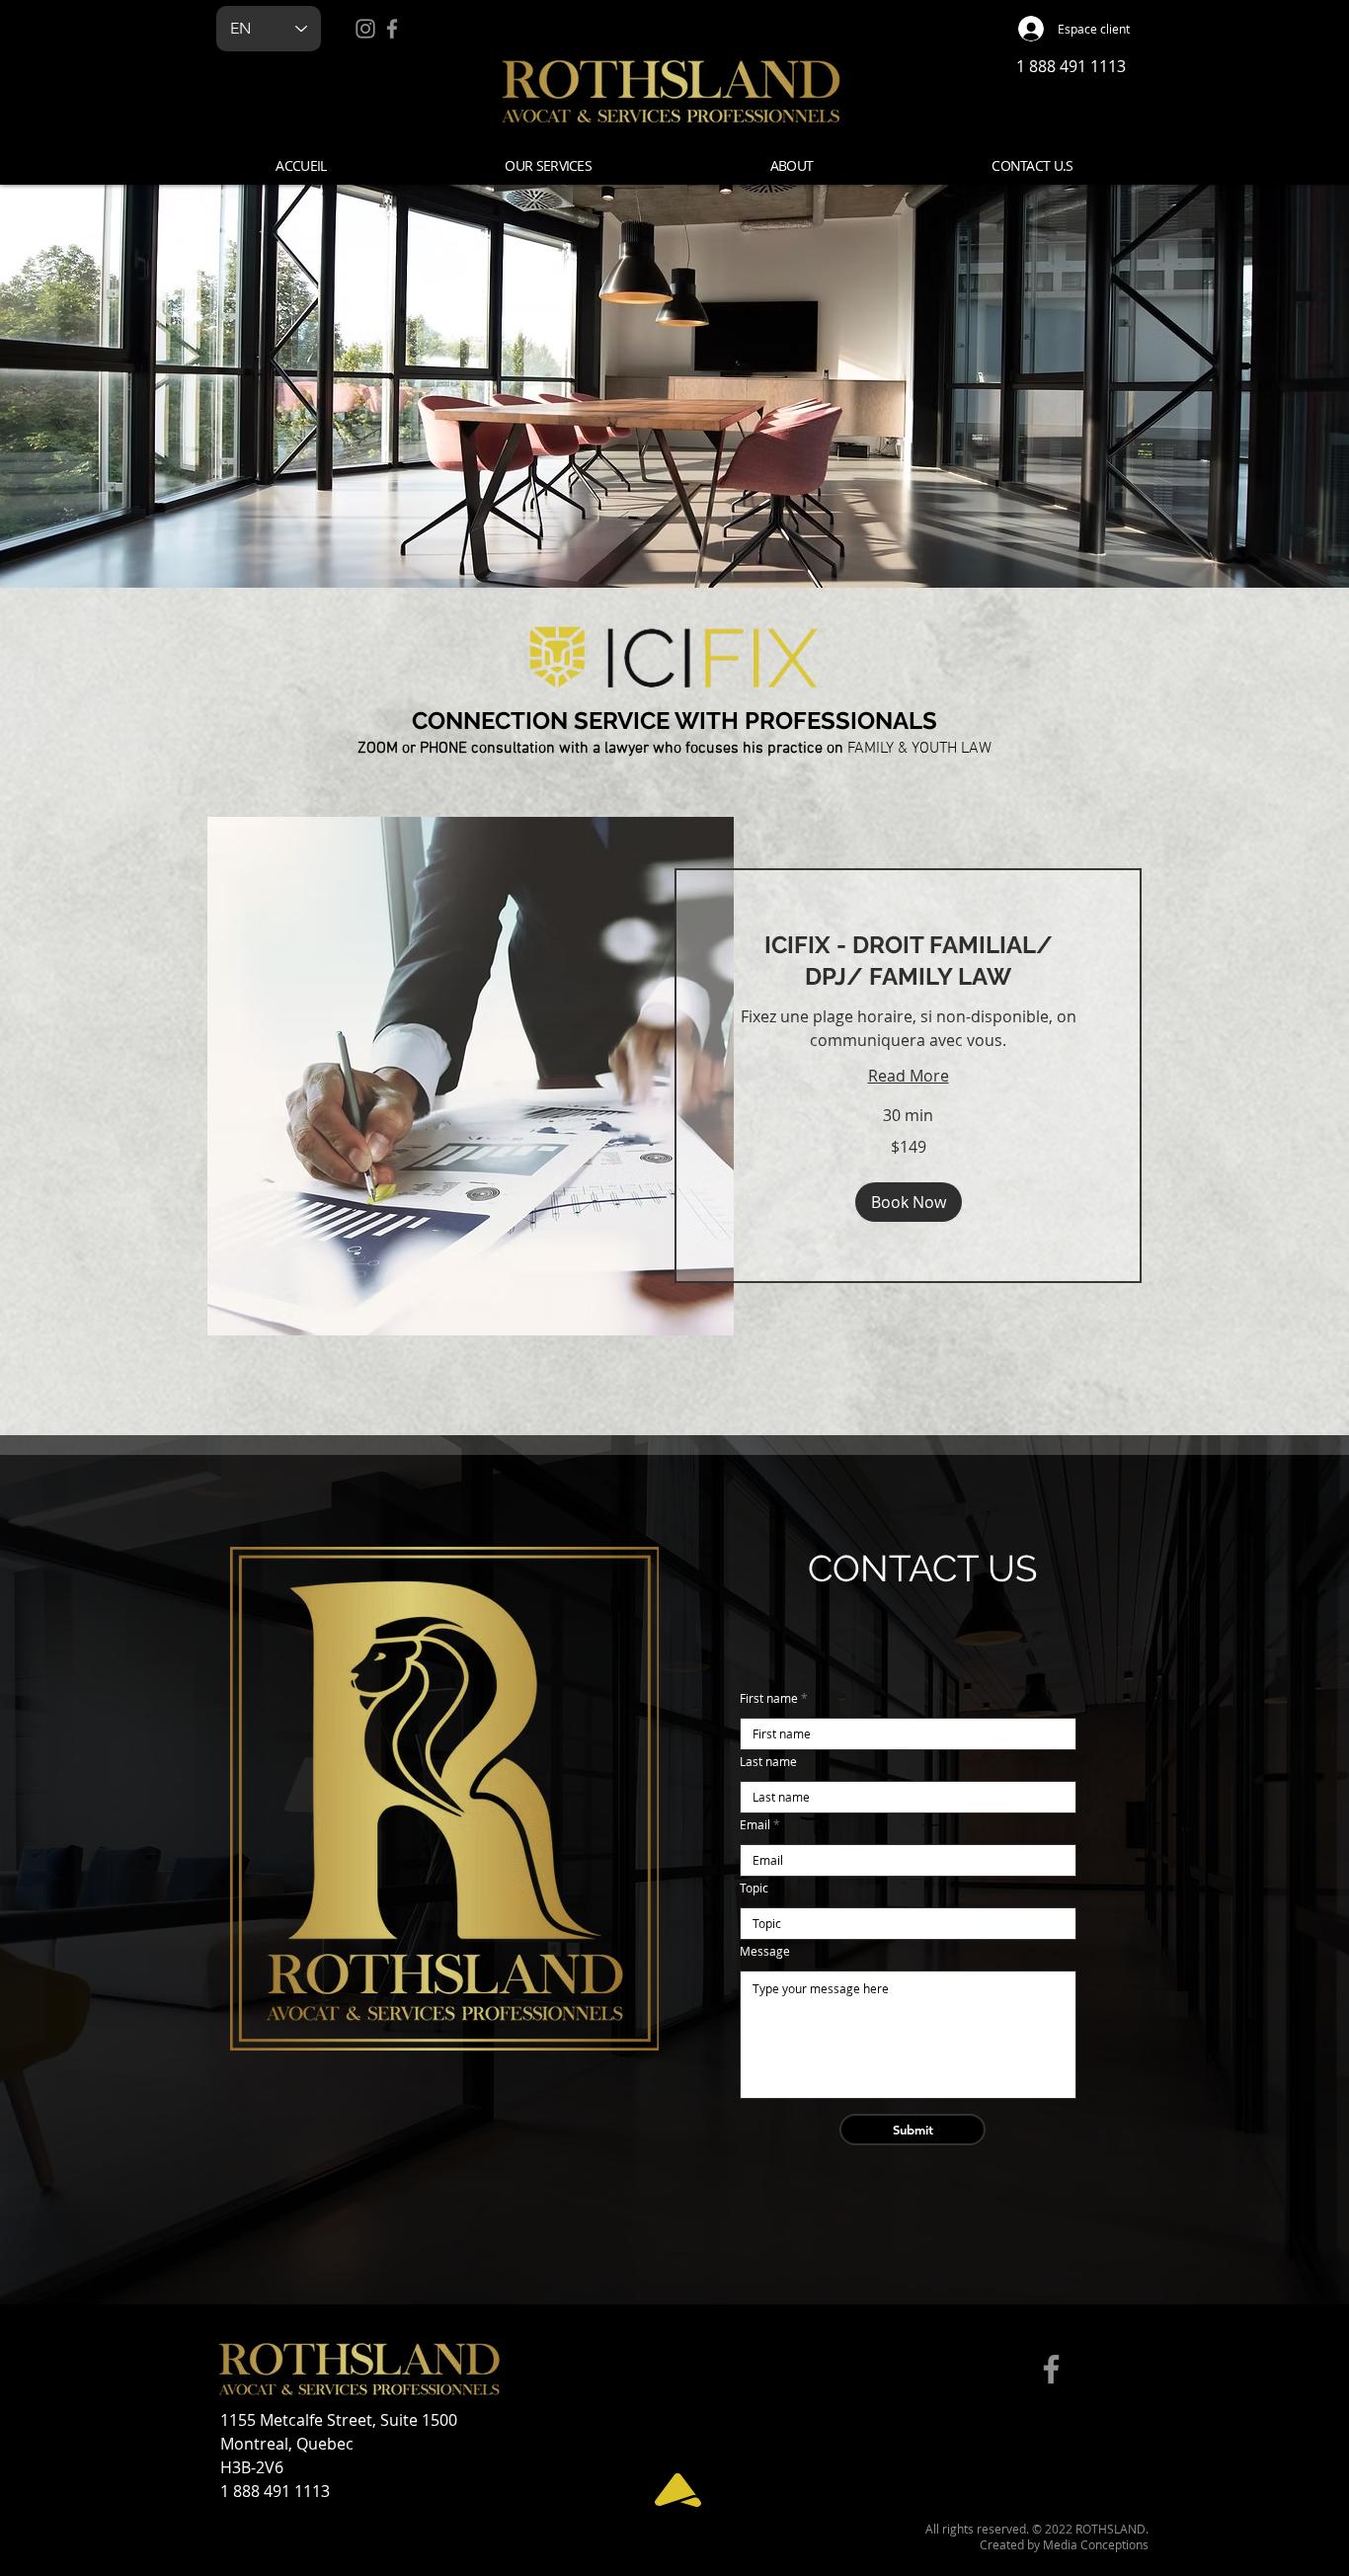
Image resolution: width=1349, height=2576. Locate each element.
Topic (754, 1888)
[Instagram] (365, 29)
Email (755, 1824)
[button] (548, 165)
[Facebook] (392, 29)
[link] (908, 961)
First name (769, 1698)
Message (765, 1951)
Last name (768, 1761)
